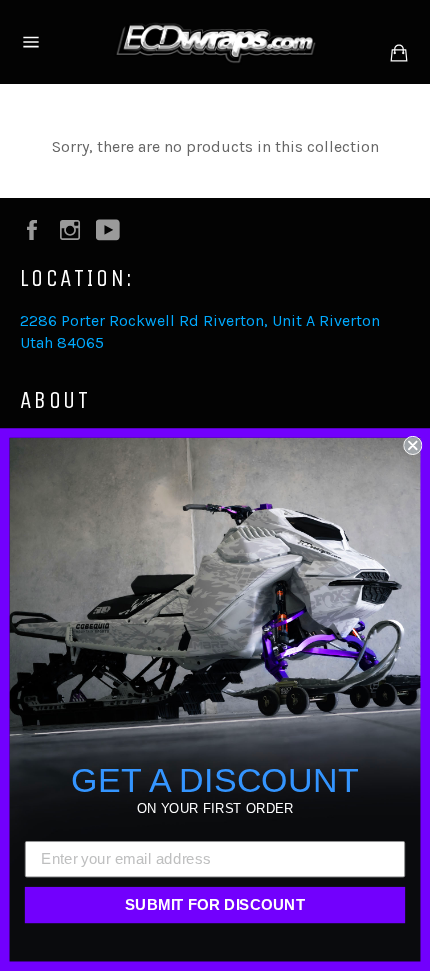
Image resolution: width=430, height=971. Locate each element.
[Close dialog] (412, 445)
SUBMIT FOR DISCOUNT (215, 904)
